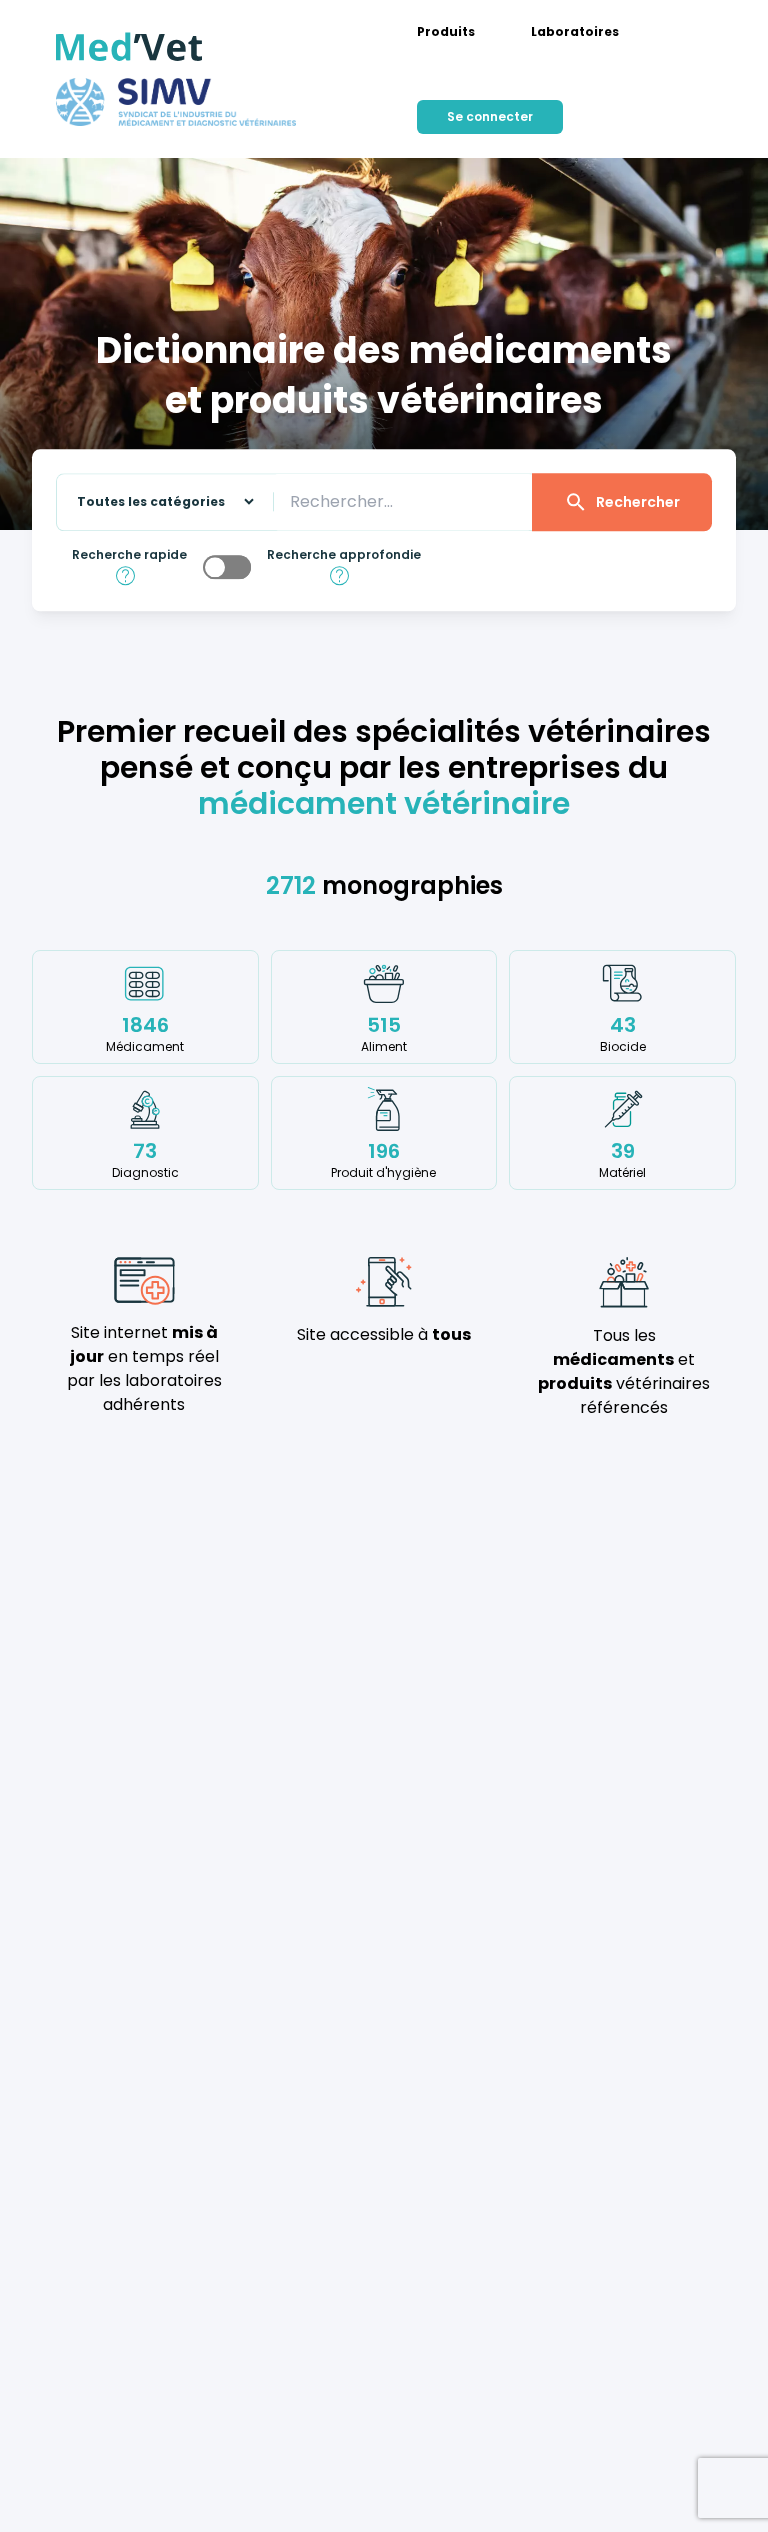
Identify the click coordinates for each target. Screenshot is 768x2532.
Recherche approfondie (344, 555)
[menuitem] (446, 32)
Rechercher (638, 502)
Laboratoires (575, 32)
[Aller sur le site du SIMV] (176, 102)
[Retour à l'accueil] (129, 47)
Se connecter (490, 116)
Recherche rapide (129, 555)
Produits (446, 32)
